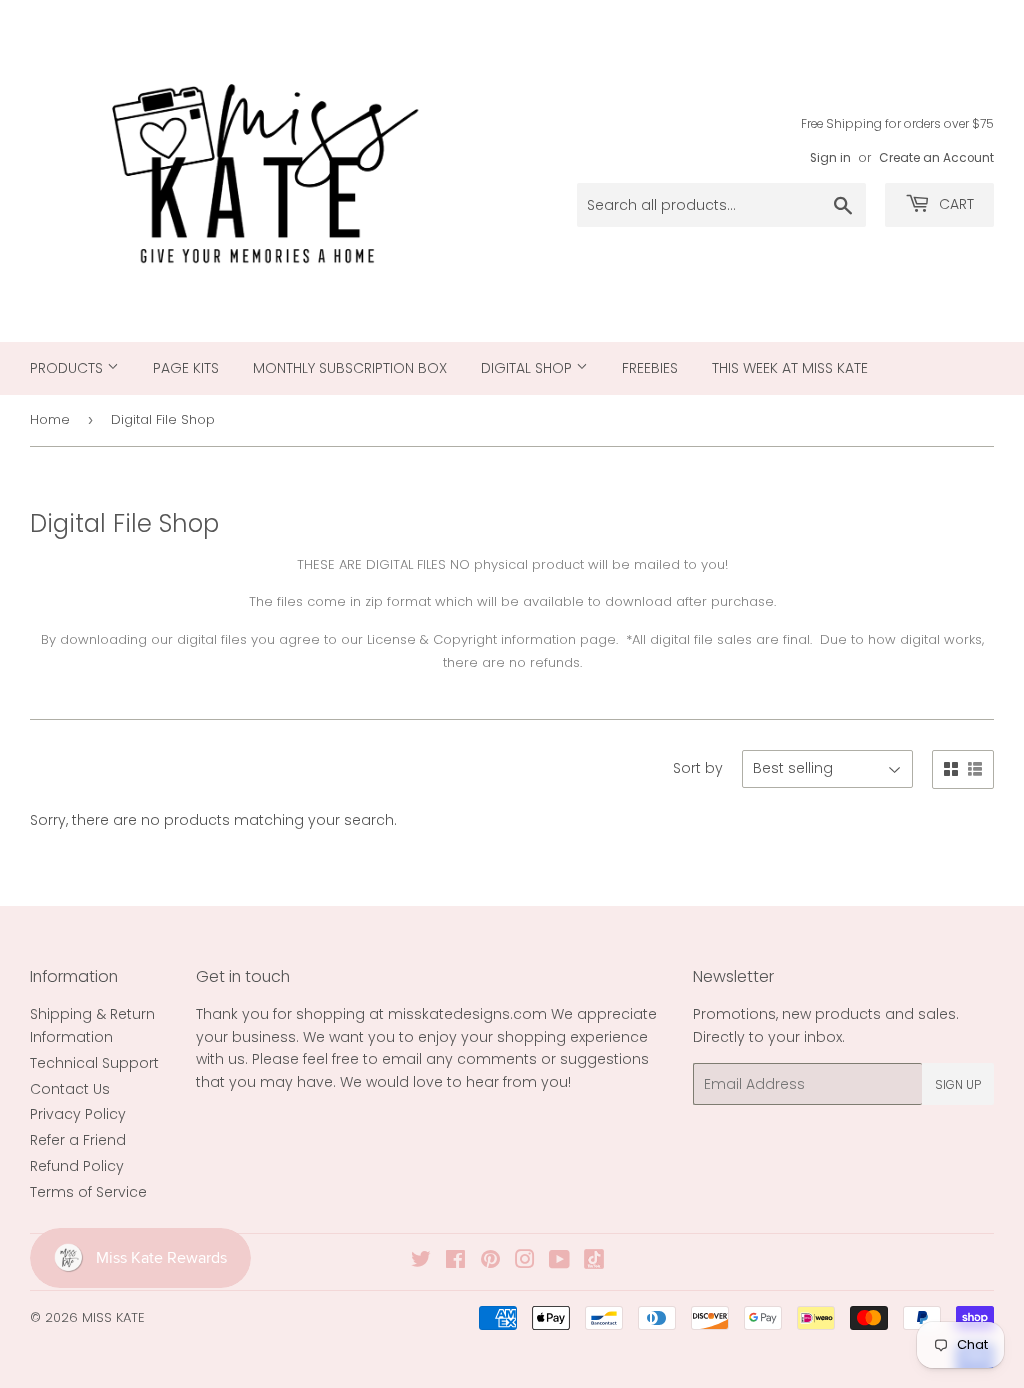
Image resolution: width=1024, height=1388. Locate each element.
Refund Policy (77, 1166)
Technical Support (94, 1063)
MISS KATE (113, 1317)
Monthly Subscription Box (350, 368)
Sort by (698, 768)
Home (50, 419)
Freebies (650, 368)
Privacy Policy (78, 1114)
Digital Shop (528, 368)
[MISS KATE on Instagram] (525, 1262)
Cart (954, 204)
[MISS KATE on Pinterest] (490, 1262)
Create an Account (936, 158)
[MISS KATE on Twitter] (421, 1262)
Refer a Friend (78, 1140)
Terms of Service (88, 1192)
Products (68, 368)
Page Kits (186, 368)
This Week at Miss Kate (790, 368)
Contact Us (70, 1089)
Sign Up (958, 1084)
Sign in (830, 158)
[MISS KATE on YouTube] (559, 1262)
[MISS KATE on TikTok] (594, 1264)
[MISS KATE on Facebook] (455, 1262)
